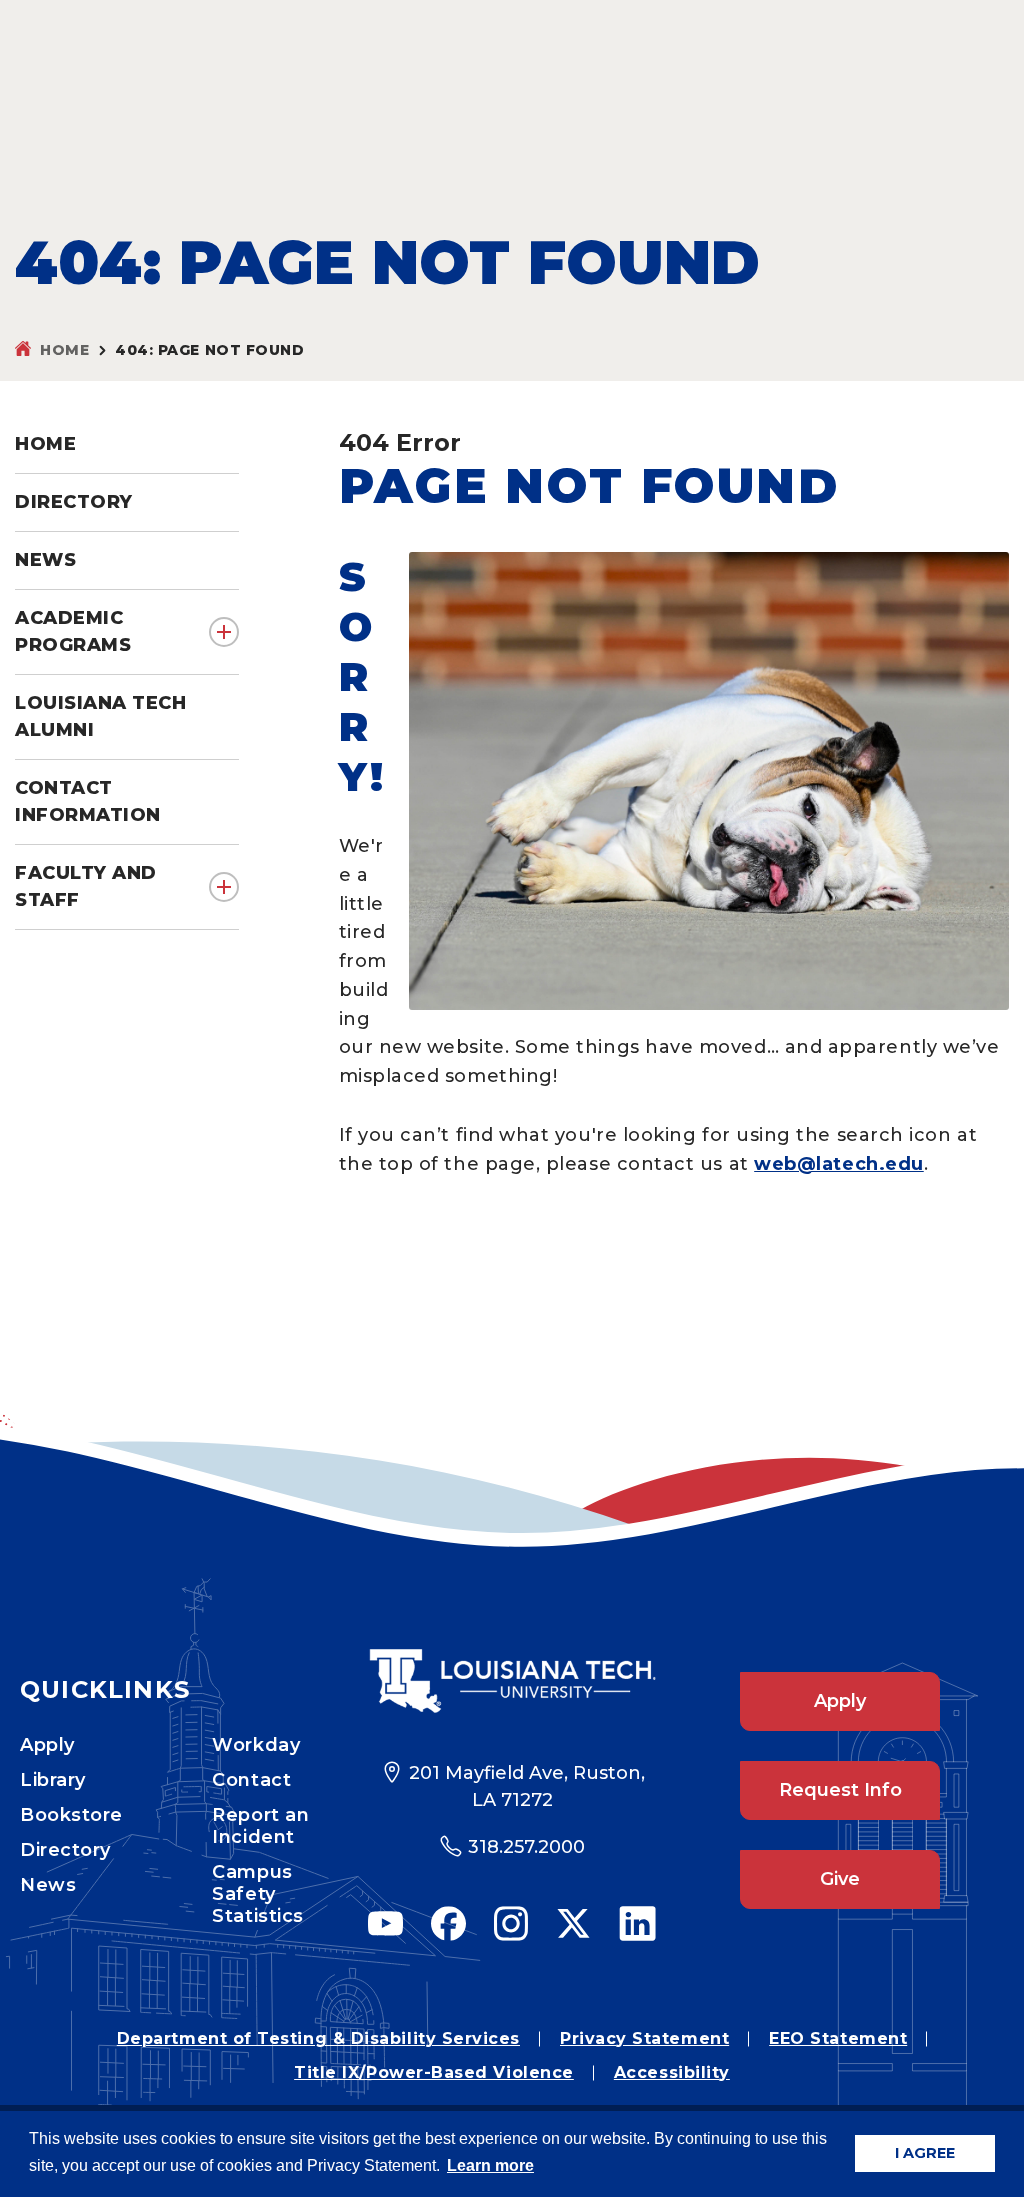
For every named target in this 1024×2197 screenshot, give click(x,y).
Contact (251, 1780)
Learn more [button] (490, 2165)
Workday (256, 1745)
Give (840, 1879)
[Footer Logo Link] (512, 1681)
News (48, 1885)
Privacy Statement (644, 2038)
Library (53, 1780)
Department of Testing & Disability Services (318, 2038)
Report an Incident (260, 1826)
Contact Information (88, 801)
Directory (65, 1850)
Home (64, 350)
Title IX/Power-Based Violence (434, 2072)
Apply (47, 1745)
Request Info (840, 1790)
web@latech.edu (839, 1164)
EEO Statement (838, 2038)
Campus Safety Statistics (257, 1894)
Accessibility (672, 2072)
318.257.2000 (526, 1847)
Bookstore (71, 1815)
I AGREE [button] (925, 2153)
